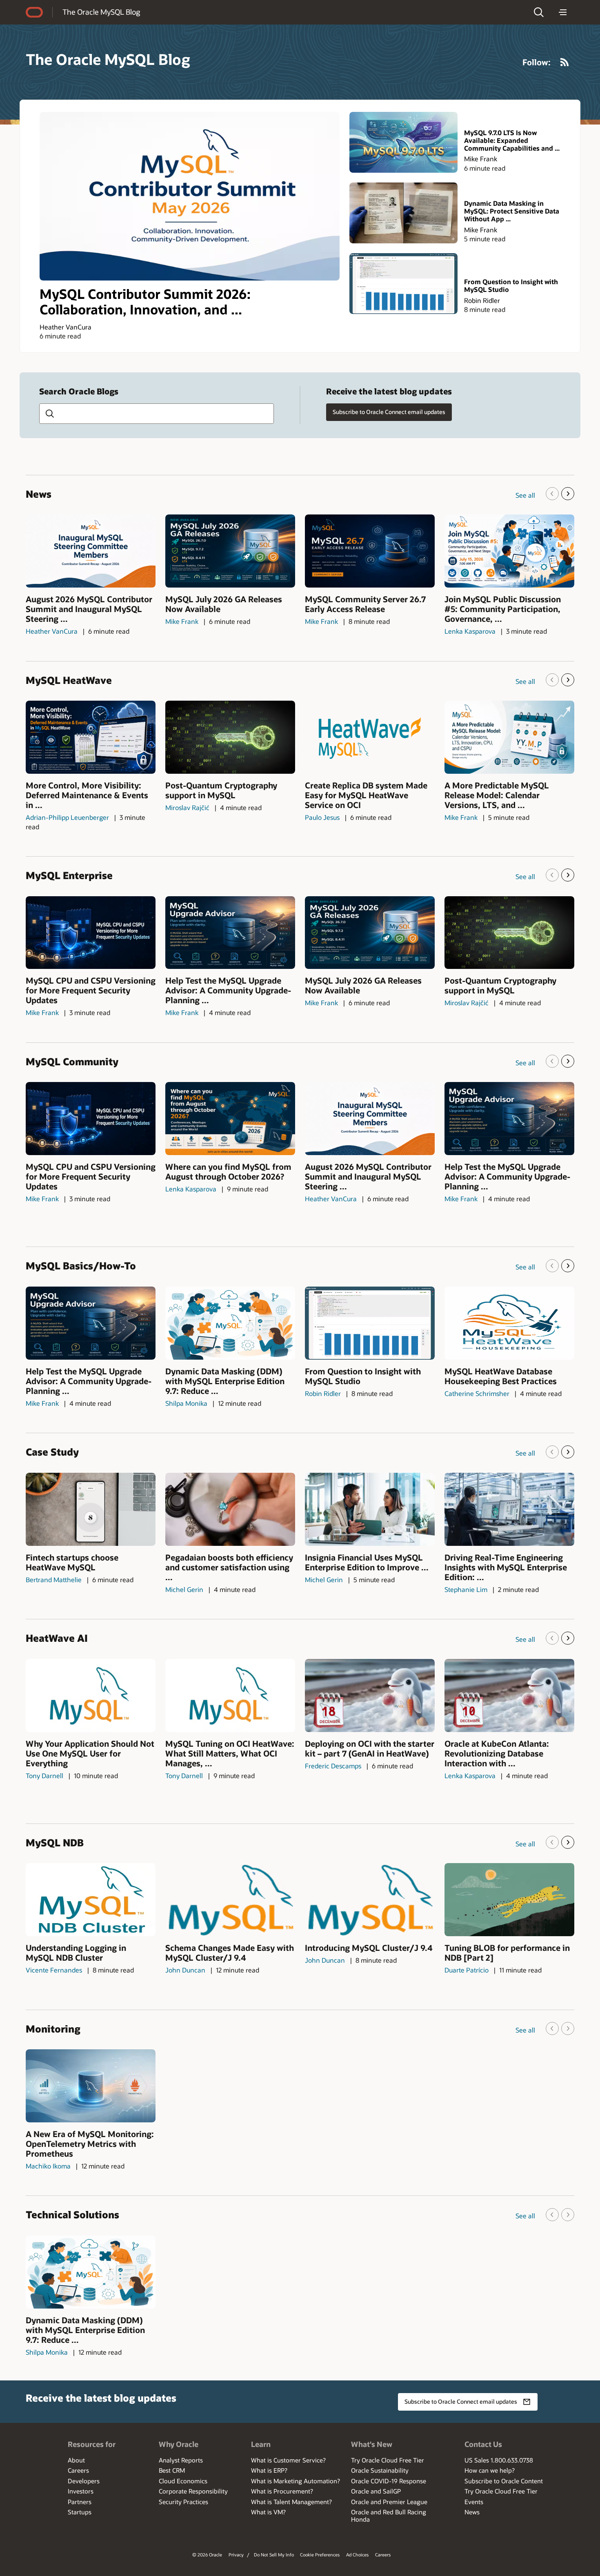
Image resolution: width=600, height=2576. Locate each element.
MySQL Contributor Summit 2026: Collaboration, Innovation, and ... (145, 302)
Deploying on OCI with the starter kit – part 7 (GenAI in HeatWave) (370, 1748)
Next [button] (568, 494)
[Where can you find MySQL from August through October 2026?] (230, 1119)
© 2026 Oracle (207, 2555)
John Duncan (185, 1970)
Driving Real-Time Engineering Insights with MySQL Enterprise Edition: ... (506, 1567)
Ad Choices (357, 2555)
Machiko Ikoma (48, 2166)
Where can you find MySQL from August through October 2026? (228, 1171)
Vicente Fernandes (54, 1970)
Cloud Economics (183, 2481)
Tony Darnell (44, 1776)
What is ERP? (269, 2470)
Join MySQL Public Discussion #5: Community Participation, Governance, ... (503, 609)
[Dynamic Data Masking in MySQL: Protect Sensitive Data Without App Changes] (403, 213)
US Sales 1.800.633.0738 (499, 2460)
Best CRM (172, 2470)
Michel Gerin (184, 1589)
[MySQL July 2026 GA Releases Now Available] (230, 551)
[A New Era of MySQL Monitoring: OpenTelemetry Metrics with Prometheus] (91, 2086)
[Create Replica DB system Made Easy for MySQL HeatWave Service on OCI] (370, 737)
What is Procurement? (282, 2491)
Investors (81, 2491)
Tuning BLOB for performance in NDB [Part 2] (507, 1953)
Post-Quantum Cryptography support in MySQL (221, 790)
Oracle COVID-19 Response (389, 2481)
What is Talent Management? (291, 2502)
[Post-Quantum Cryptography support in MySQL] (230, 737)
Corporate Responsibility (193, 2491)
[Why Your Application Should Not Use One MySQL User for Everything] (91, 1695)
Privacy (236, 2555)
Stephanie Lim (466, 1589)
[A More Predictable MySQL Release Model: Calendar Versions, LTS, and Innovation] (509, 737)
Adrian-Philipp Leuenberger (67, 817)
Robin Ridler (482, 300)
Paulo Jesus (322, 817)
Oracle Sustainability (380, 2470)
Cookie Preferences (320, 2555)
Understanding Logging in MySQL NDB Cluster (76, 1953)
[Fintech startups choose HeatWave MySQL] (91, 1509)
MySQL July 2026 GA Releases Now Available (224, 604)
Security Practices (183, 2502)
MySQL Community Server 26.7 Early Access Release (365, 604)
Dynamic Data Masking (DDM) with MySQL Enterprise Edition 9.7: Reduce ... (225, 1381)
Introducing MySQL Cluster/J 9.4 (369, 1948)
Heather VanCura (66, 327)
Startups (80, 2512)
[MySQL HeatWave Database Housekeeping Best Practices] (509, 1323)
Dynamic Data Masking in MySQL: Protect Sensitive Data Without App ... (512, 211)
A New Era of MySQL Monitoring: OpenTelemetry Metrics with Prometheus (90, 2144)
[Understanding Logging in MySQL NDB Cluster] (91, 1900)
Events (474, 2502)
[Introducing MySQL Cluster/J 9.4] (370, 1900)
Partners (80, 2502)
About (76, 2460)
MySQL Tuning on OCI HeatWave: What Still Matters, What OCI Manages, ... (230, 1753)
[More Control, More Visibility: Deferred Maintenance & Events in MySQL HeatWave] (91, 737)
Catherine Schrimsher (477, 1393)
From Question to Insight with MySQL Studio (511, 285)
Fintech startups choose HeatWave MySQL (72, 1562)
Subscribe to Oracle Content (504, 2481)
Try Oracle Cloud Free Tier (388, 2460)
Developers (84, 2481)
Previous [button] (552, 494)
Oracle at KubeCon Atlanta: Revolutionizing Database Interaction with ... (497, 1753)
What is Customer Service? (288, 2460)
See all (525, 495)
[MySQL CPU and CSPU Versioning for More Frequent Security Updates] (91, 933)
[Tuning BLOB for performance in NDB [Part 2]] (509, 1900)
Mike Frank (481, 159)
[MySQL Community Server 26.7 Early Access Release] (370, 551)
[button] (539, 12)
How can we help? (490, 2470)
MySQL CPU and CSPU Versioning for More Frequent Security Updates (91, 990)
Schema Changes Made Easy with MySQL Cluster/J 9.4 (230, 1953)
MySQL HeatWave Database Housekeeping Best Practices (501, 1376)
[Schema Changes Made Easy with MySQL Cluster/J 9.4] (230, 1900)
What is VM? (268, 2512)
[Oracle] (34, 12)
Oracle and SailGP (376, 2491)
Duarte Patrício (467, 1970)
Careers (78, 2470)
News (472, 2512)
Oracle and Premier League (389, 2502)
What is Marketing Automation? (296, 2481)
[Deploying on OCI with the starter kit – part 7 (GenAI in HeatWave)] (370, 1695)
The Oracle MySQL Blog (101, 12)
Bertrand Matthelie (54, 1580)
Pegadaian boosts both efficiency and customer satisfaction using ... (229, 1567)
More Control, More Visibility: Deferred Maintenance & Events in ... (87, 795)
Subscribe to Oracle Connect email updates (389, 412)
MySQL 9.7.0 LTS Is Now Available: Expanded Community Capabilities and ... (512, 140)
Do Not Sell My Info (274, 2555)
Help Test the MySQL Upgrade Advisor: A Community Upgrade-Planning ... (228, 990)
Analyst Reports (181, 2460)
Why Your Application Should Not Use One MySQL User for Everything (90, 1753)
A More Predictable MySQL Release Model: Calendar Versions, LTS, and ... (497, 795)
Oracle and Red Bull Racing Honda (389, 2516)
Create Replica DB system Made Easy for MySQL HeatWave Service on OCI (366, 795)
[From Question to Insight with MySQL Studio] (403, 284)
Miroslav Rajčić (187, 807)
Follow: (537, 62)
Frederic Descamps (333, 1766)
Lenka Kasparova (470, 631)
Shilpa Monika (186, 1403)
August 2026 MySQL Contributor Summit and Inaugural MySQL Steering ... (89, 609)
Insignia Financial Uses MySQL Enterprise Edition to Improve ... (367, 1562)
